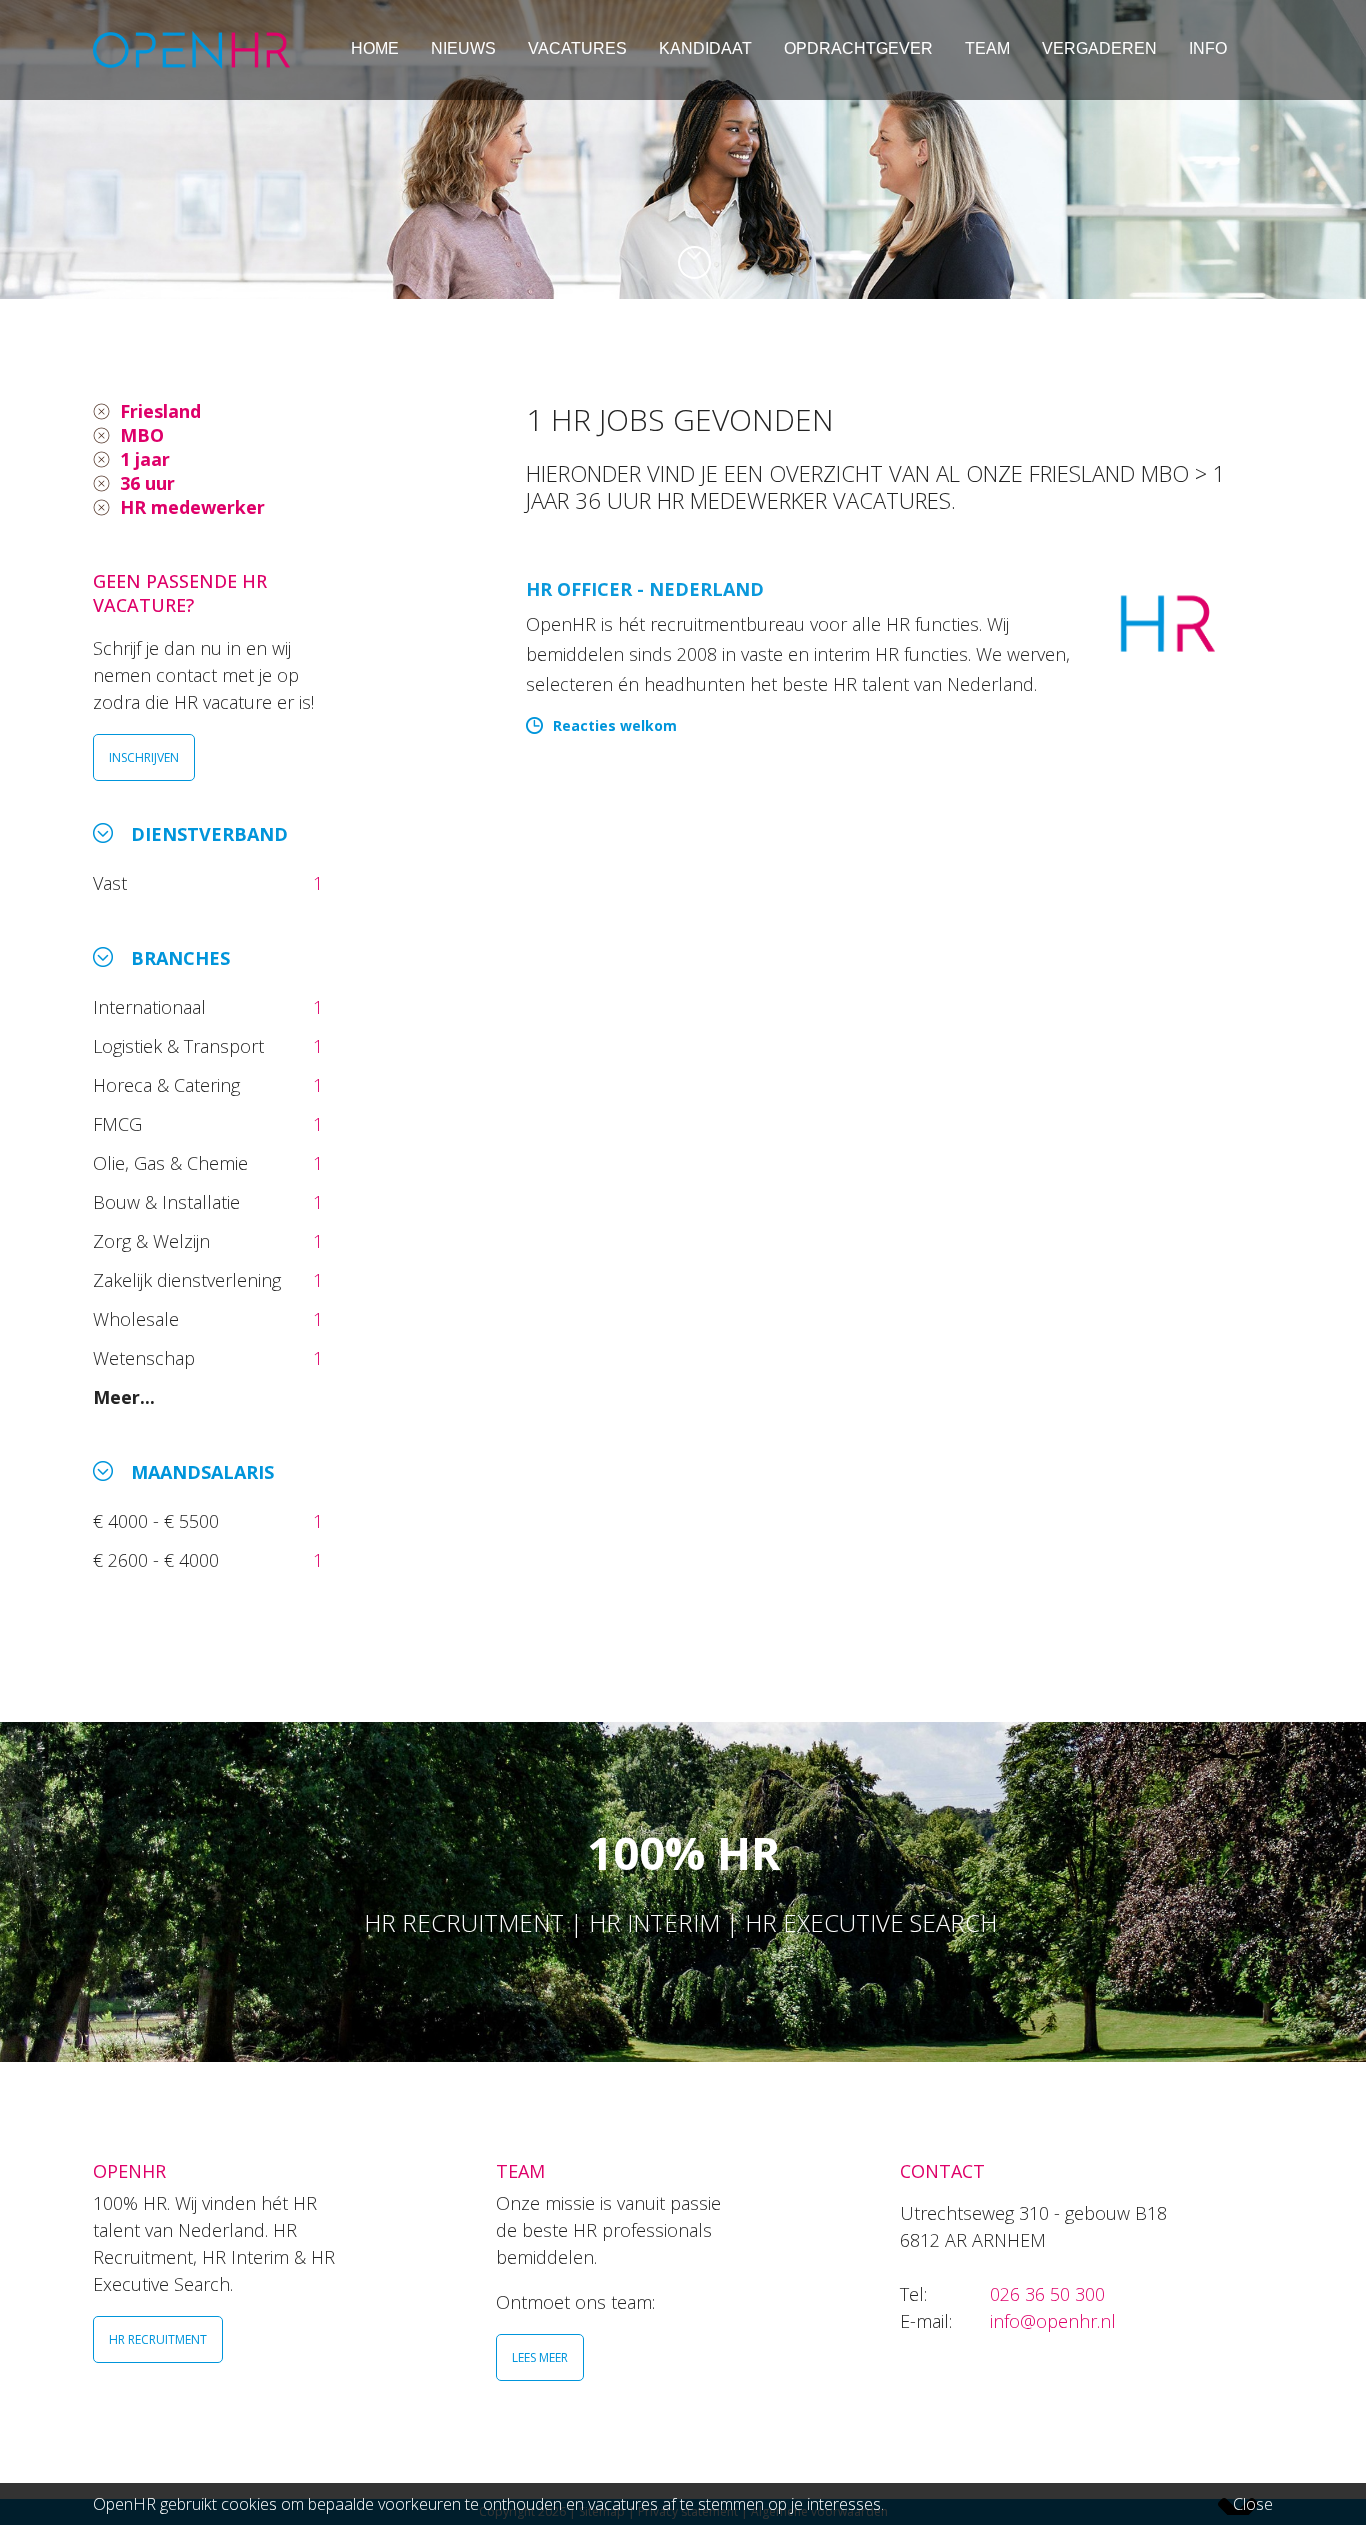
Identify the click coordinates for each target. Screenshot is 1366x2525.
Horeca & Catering (169, 1085)
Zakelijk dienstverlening (189, 1280)
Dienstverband (209, 834)
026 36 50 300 (1047, 2294)
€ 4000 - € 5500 (158, 1521)
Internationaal (152, 1007)
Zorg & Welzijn (154, 1241)
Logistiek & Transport (181, 1046)
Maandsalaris (202, 1472)
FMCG (120, 1124)
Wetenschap (149, 1358)
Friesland (160, 411)
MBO (142, 435)
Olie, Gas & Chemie (173, 1163)
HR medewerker (192, 507)
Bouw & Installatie (169, 1202)
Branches (180, 958)
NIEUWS (463, 48)
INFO (1208, 48)
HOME (375, 48)
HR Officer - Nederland (645, 589)
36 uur (147, 483)
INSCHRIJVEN (144, 757)
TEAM (987, 48)
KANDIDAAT (705, 48)
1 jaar (145, 459)
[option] (683, 149)
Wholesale (138, 1319)
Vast (112, 883)
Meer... (124, 1397)
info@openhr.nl (1053, 2321)
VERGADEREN (1099, 48)
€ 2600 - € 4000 (158, 1560)
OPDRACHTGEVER (858, 48)
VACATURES (577, 48)
